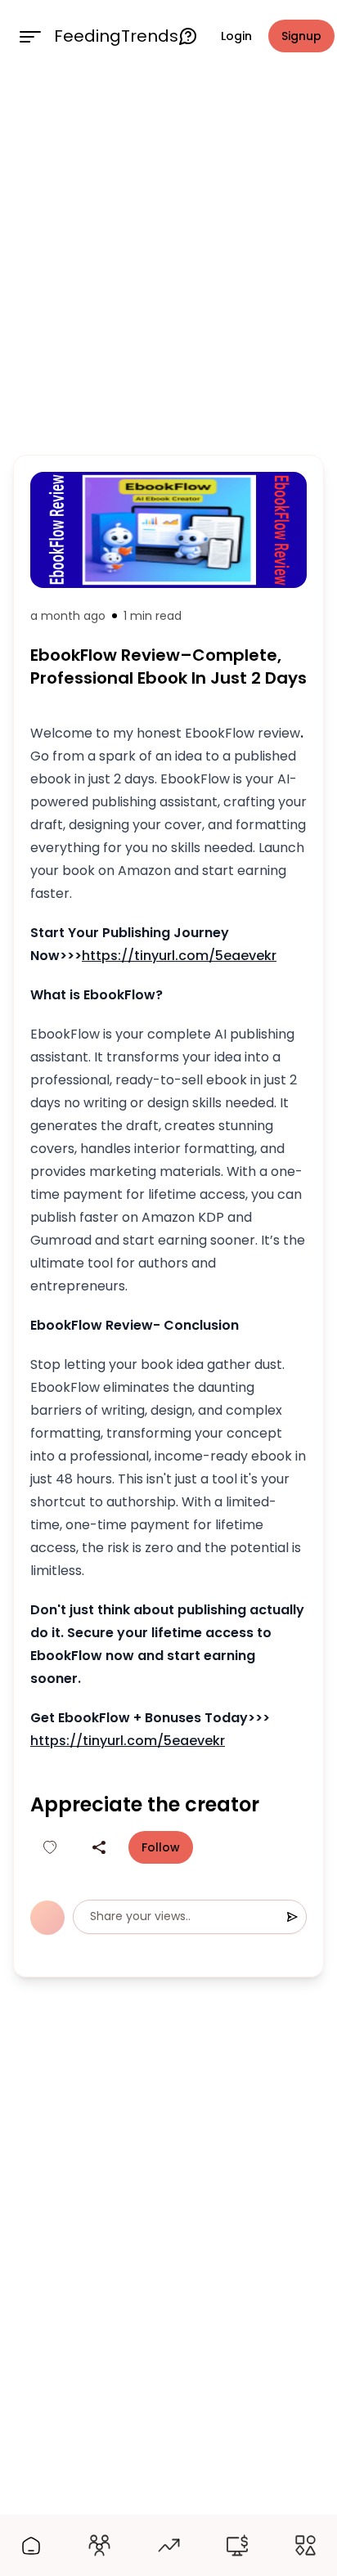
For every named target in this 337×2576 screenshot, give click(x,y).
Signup (301, 36)
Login (236, 36)
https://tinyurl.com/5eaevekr (179, 956)
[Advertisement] (168, 260)
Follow (161, 1847)
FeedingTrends (116, 36)
